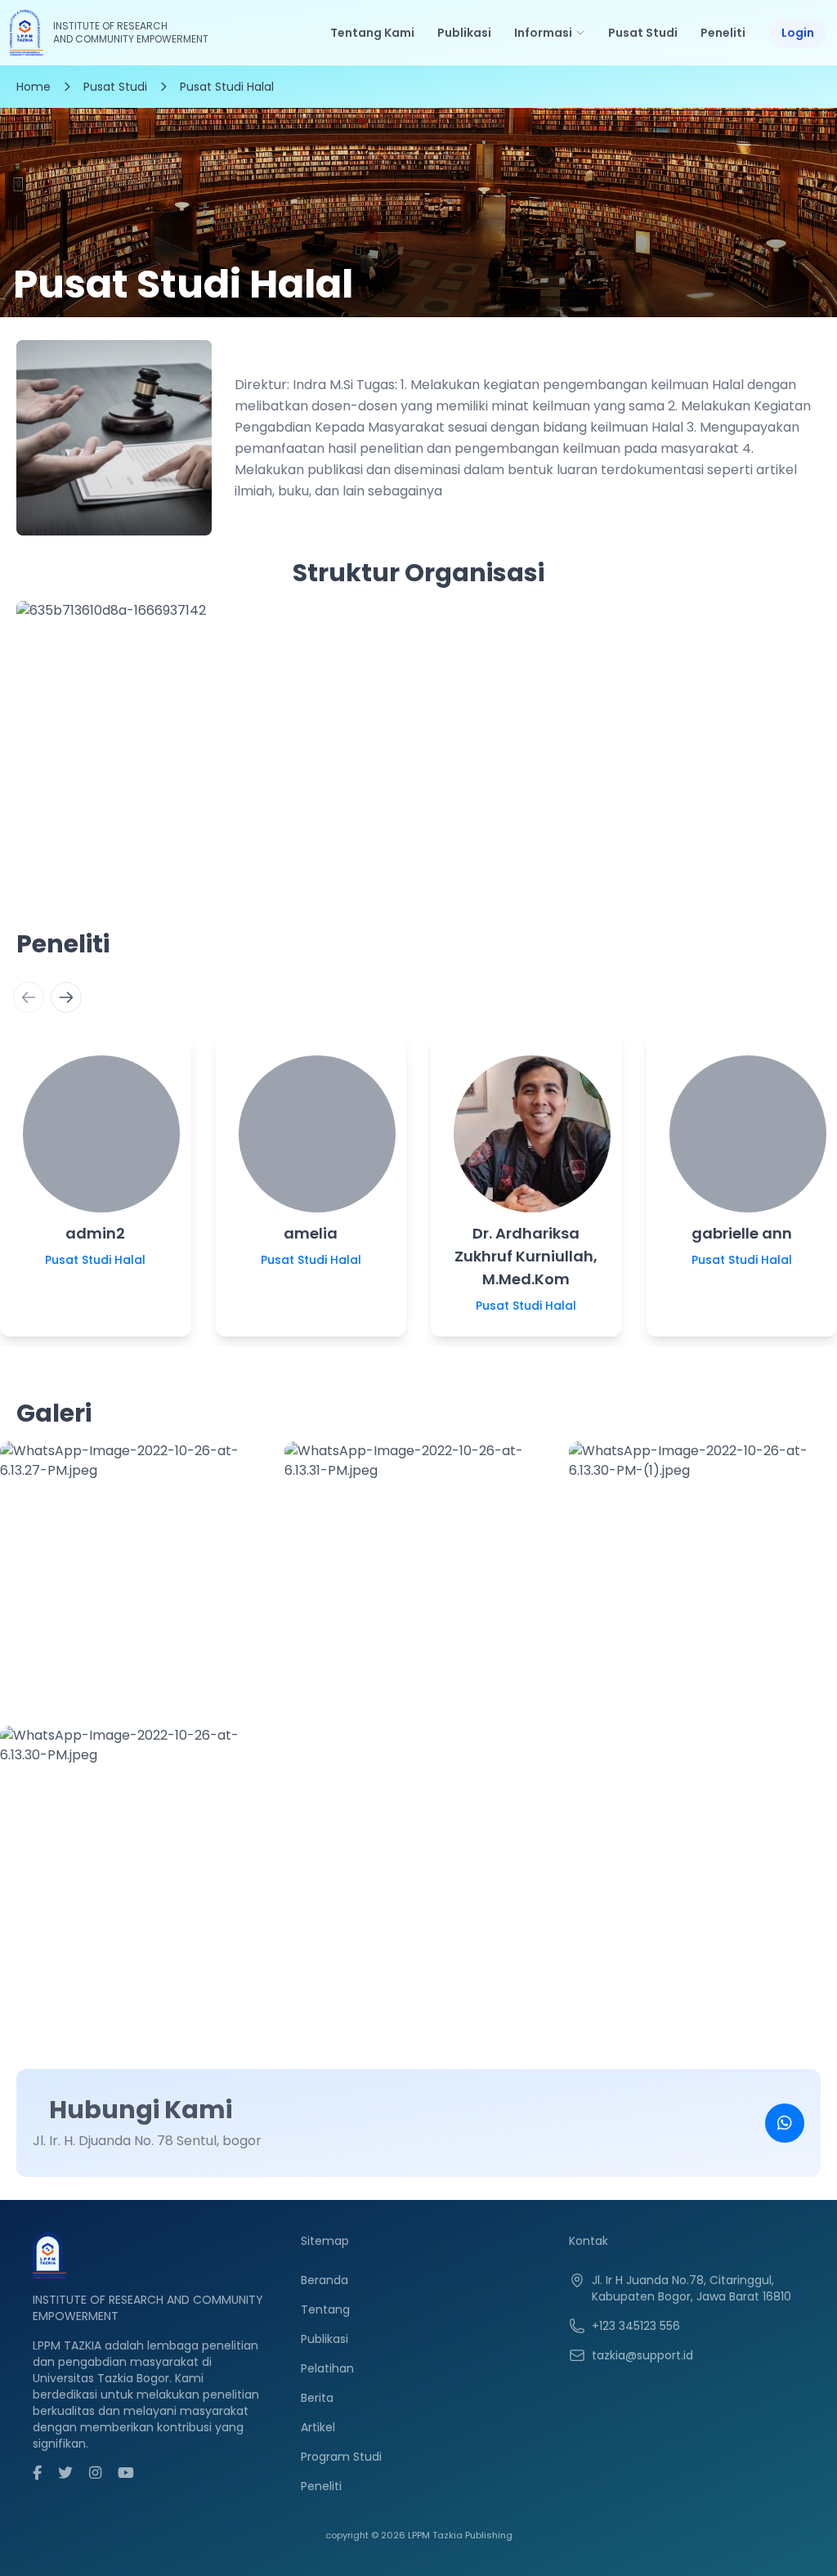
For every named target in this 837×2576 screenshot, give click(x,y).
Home (34, 87)
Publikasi (464, 33)
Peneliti (723, 33)
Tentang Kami (372, 33)
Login (798, 33)
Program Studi (341, 2457)
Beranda (325, 2280)
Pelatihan (327, 2368)
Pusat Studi (643, 33)
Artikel (318, 2427)
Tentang (325, 2309)
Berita (317, 2398)
